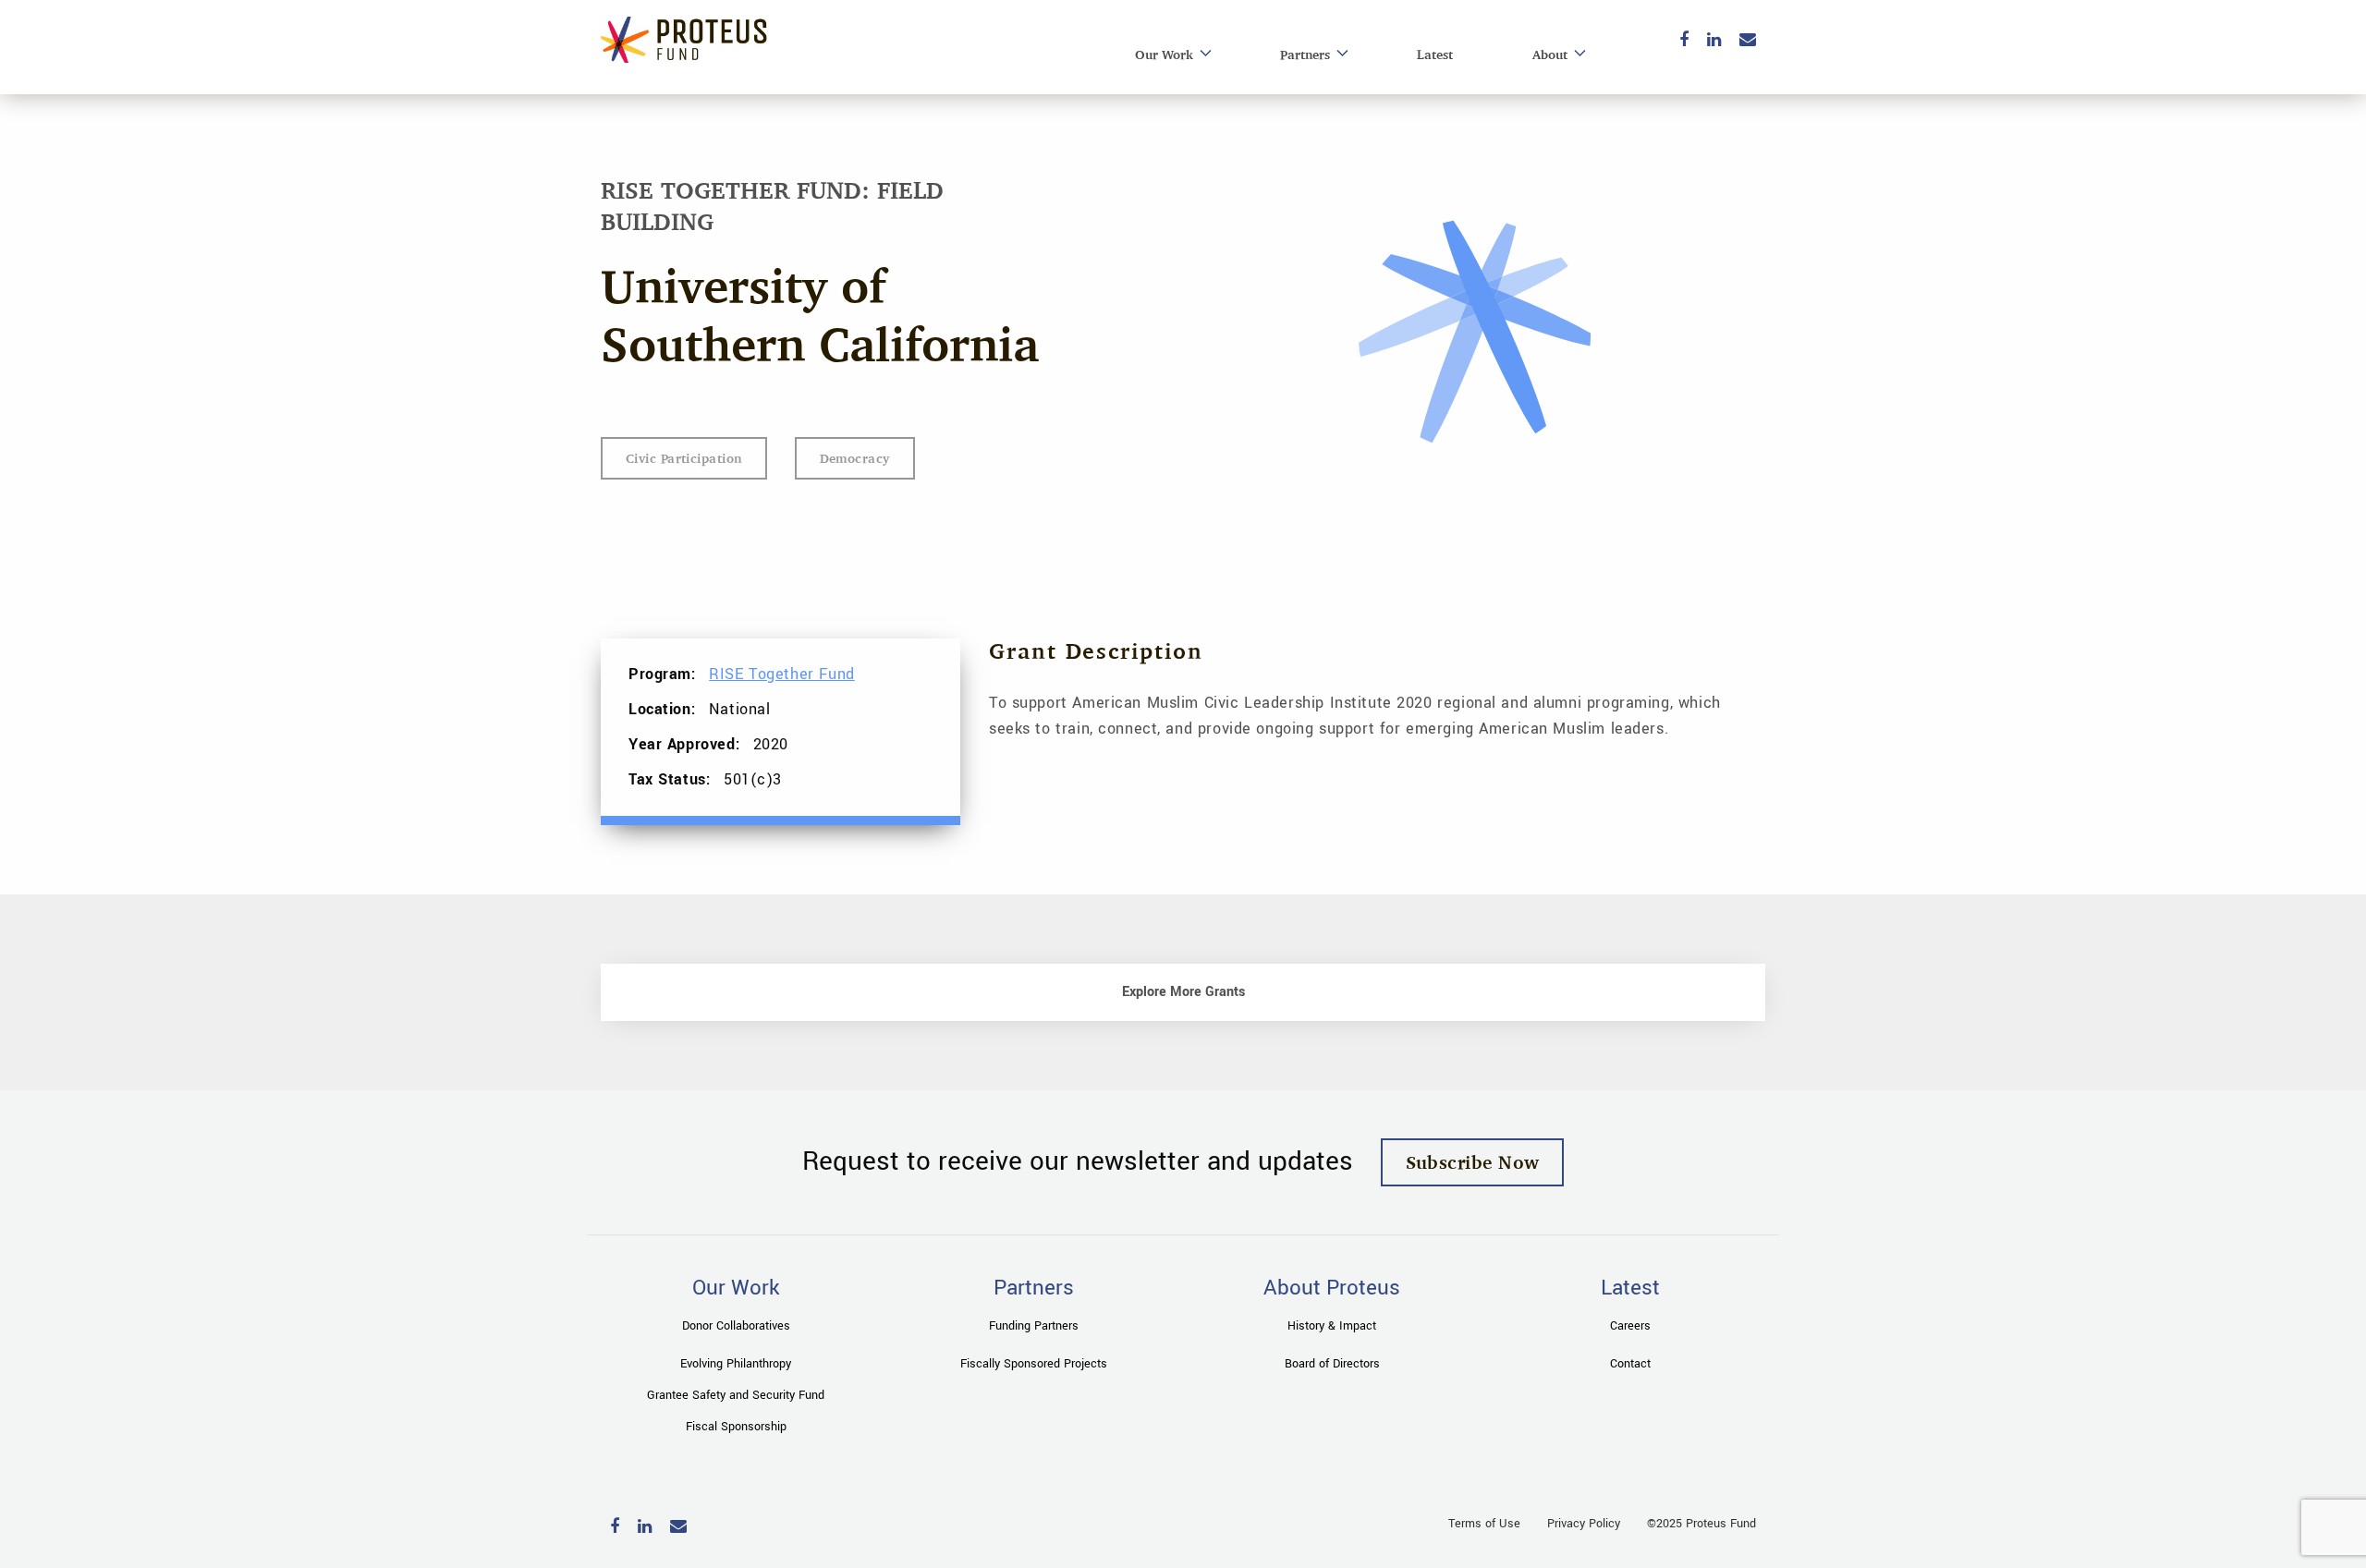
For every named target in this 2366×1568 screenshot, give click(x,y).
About (1550, 54)
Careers (1630, 1326)
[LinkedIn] (1714, 41)
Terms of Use (1484, 1524)
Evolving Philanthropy (736, 1364)
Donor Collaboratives (736, 1326)
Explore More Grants (1183, 992)
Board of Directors (1332, 1364)
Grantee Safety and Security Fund (736, 1395)
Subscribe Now (1473, 1162)
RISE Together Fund (781, 674)
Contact (1630, 1364)
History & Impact (1332, 1326)
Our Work (1164, 54)
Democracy (855, 458)
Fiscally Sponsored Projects (1034, 1364)
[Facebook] (1684, 41)
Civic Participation (684, 458)
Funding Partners (1034, 1326)
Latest (1435, 54)
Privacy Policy (1584, 1524)
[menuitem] (1168, 55)
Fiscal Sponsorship (736, 1427)
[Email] (1748, 41)
